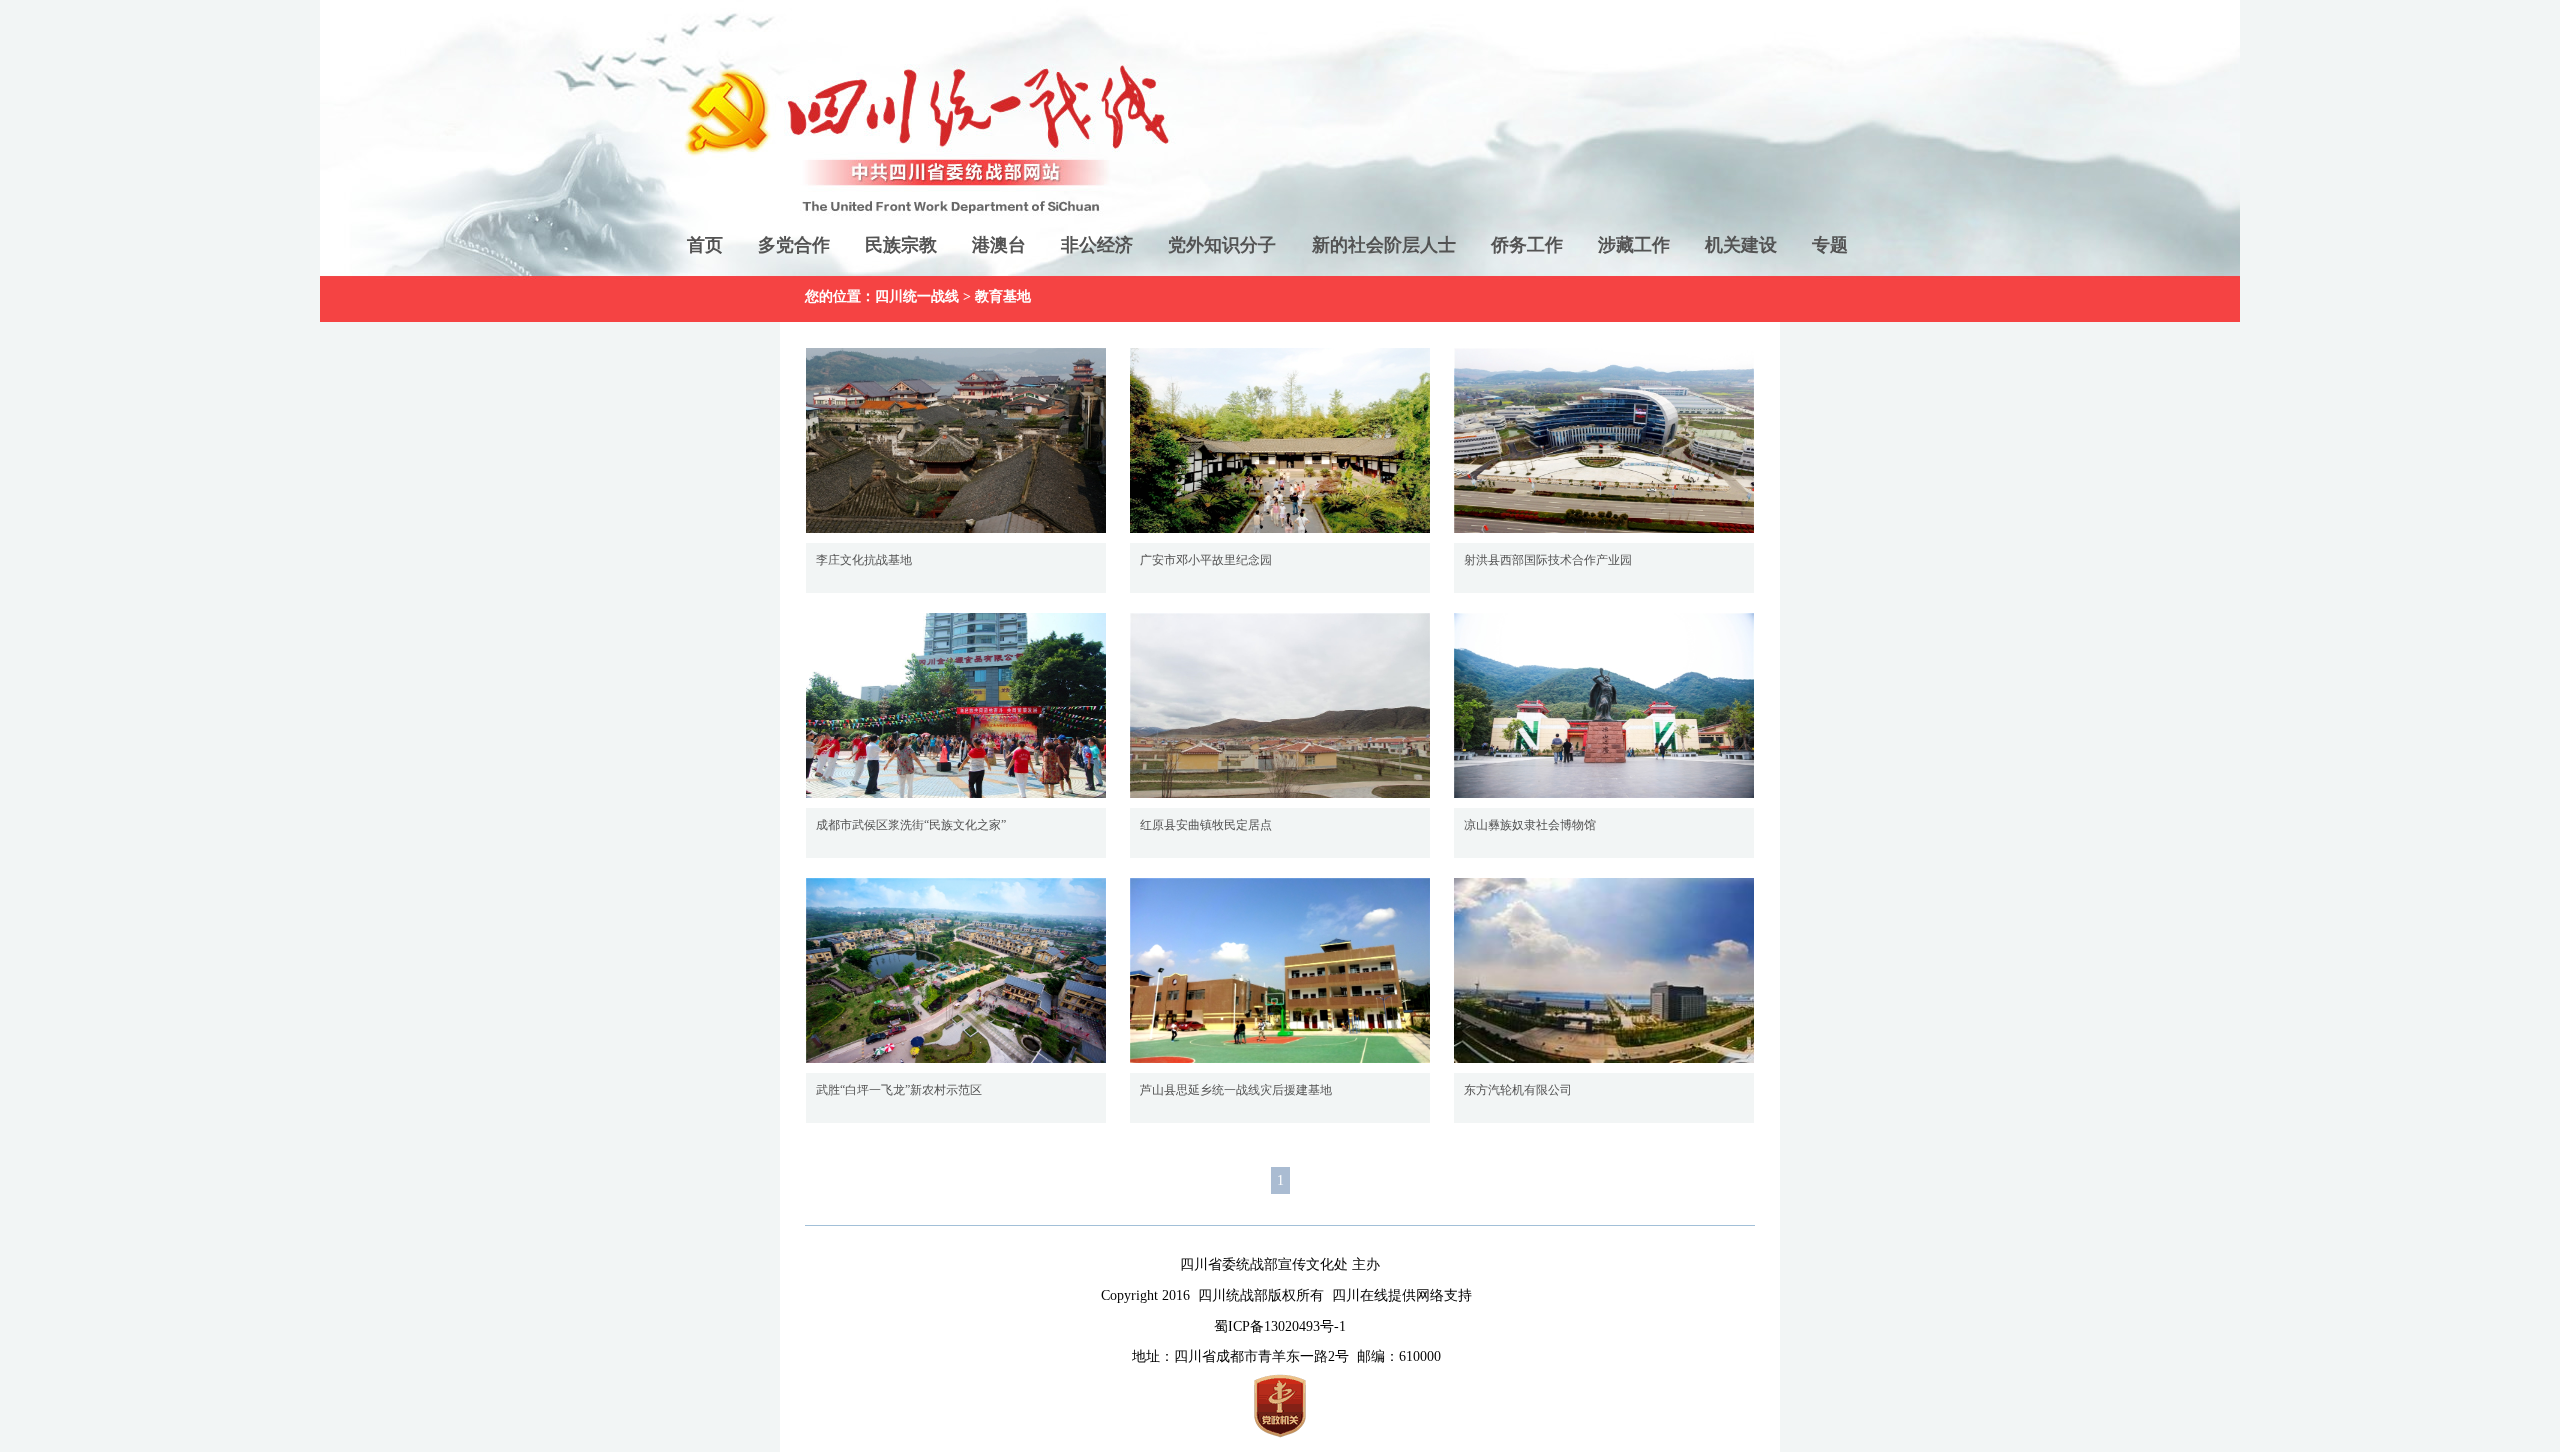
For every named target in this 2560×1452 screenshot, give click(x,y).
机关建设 (1741, 245)
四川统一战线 (917, 296)
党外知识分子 (1222, 245)
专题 (1830, 245)
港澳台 (999, 245)
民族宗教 (901, 245)
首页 (705, 245)
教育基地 (1003, 296)
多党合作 (794, 245)
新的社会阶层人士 (1384, 245)
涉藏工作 (1634, 245)
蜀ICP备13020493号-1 (1280, 1326)
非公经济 (1097, 245)
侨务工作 (1527, 245)
